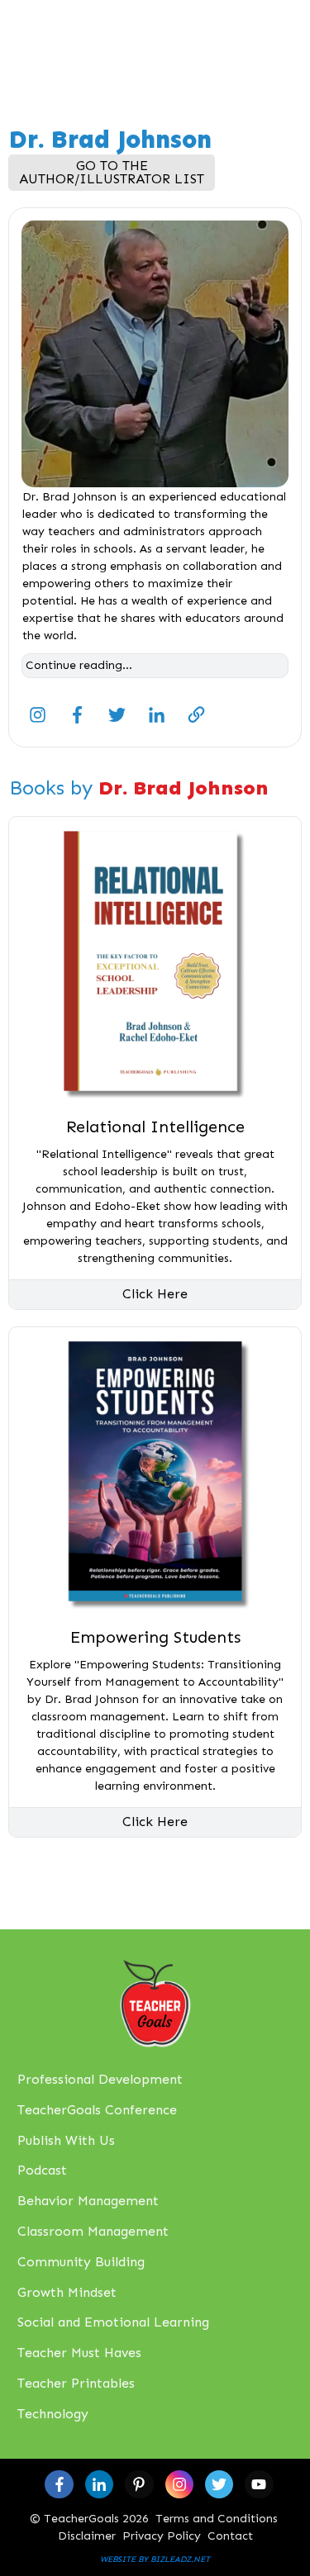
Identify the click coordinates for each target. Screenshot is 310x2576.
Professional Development (100, 2079)
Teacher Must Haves (79, 2353)
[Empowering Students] (155, 1473)
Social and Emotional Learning (113, 2322)
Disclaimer (87, 2536)
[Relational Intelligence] (155, 963)
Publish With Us (66, 2140)
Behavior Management (88, 2201)
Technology (53, 2414)
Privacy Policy (162, 2536)
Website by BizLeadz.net (155, 2559)
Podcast (42, 2170)
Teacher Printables (76, 2383)
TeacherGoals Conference (97, 2110)
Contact (230, 2536)
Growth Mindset (67, 2292)
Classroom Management (93, 2231)
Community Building (81, 2262)
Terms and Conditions (217, 2519)
